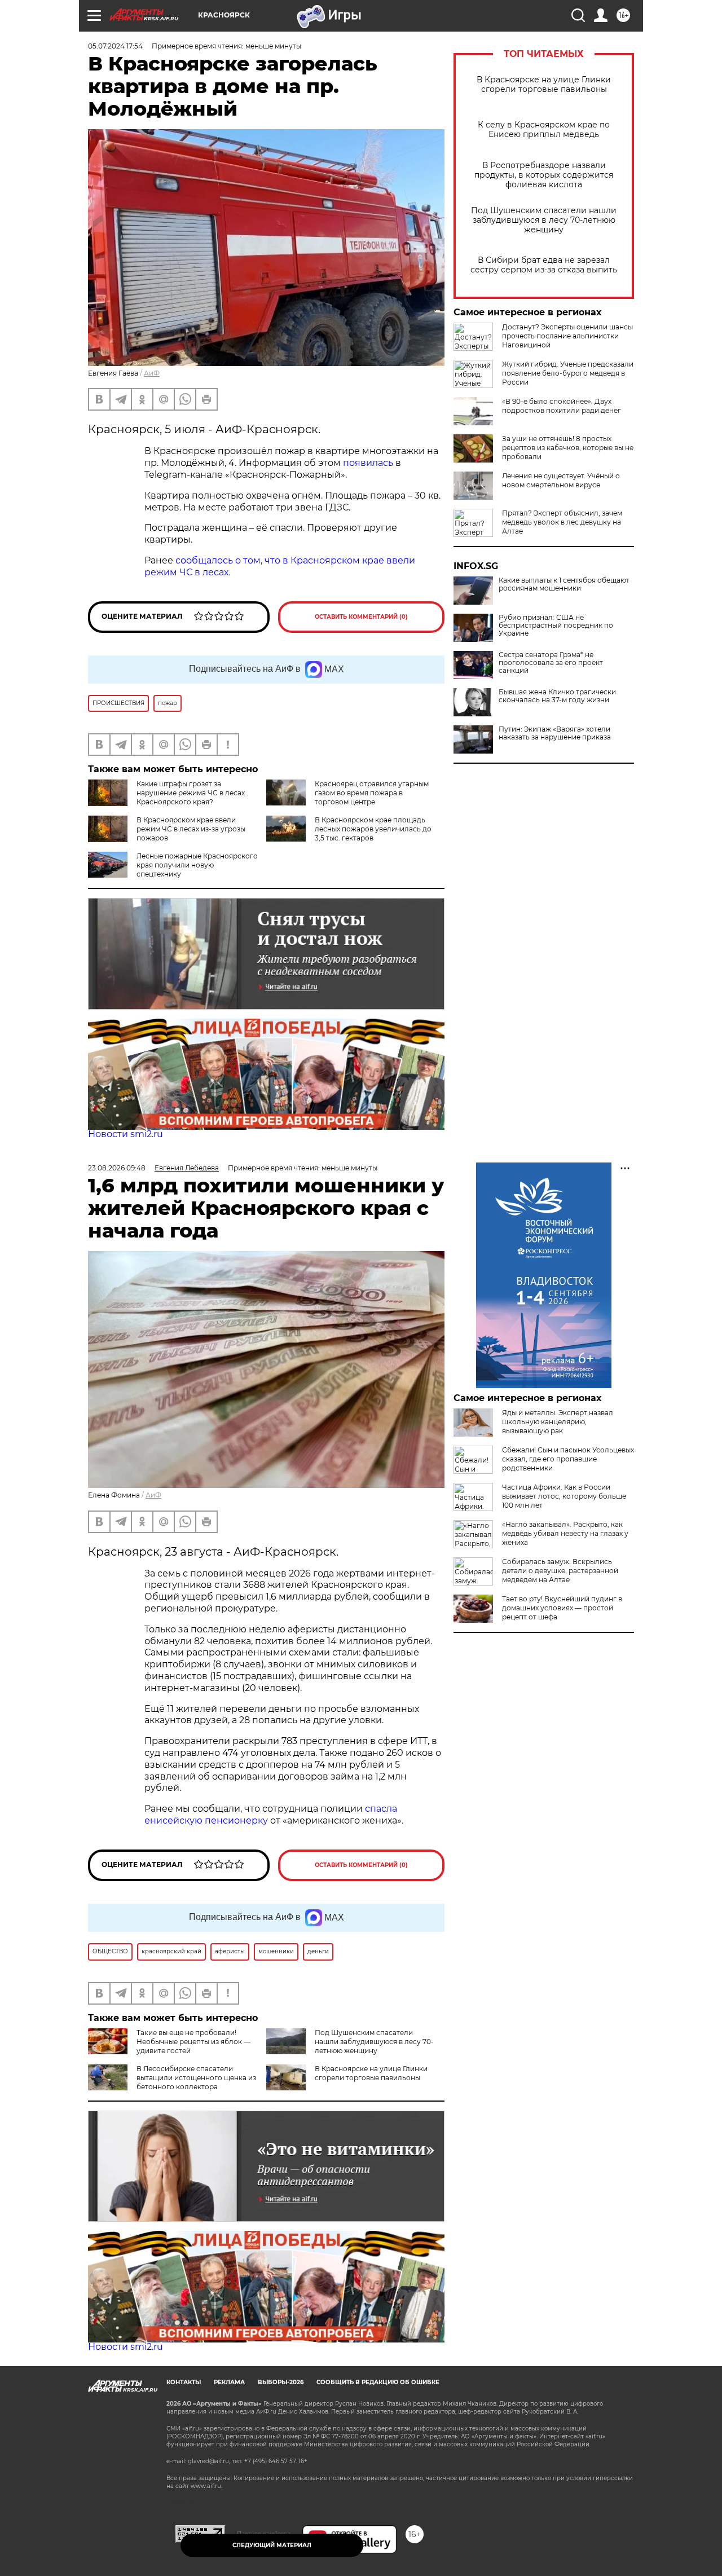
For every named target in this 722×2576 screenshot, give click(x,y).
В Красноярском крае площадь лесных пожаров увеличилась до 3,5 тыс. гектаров (373, 829)
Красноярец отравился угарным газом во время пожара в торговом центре (372, 793)
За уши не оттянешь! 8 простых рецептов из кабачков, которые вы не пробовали (568, 448)
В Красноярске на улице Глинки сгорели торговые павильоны (544, 85)
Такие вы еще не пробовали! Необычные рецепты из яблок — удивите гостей (193, 2042)
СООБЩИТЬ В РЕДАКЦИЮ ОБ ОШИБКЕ (378, 2382)
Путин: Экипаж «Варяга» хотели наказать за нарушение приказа (555, 733)
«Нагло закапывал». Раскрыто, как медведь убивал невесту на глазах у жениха (565, 1533)
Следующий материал (272, 2545)
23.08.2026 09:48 (117, 1168)
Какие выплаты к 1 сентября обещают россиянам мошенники (564, 584)
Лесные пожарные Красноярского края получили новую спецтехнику (197, 865)
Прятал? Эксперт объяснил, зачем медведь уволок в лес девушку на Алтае (562, 522)
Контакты (184, 2382)
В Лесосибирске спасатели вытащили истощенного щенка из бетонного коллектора (196, 2078)
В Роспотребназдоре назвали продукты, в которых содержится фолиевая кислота (544, 175)
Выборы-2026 (281, 2382)
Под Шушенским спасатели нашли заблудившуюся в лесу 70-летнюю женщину (544, 220)
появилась (369, 463)
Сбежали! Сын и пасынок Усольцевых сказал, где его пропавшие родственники (568, 1459)
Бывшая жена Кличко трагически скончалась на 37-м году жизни (557, 696)
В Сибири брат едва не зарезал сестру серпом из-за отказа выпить (544, 265)
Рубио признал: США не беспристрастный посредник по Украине (556, 626)
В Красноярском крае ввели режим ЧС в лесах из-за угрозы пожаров (191, 829)
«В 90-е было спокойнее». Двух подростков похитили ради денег (562, 406)
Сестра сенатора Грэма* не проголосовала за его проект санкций (551, 663)
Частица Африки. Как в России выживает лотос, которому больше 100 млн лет (564, 1496)
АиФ (152, 373)
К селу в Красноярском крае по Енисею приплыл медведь (544, 130)
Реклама (229, 2382)
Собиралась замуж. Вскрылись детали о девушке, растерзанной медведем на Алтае (560, 1571)
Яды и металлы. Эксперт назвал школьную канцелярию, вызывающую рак (558, 1422)
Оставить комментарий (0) (361, 617)
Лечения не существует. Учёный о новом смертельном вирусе (561, 480)
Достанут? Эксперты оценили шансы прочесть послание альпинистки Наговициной (567, 336)
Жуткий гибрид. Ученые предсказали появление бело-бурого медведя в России (568, 373)
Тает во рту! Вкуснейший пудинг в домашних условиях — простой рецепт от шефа (562, 1608)
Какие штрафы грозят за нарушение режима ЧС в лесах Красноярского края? (191, 793)
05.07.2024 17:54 (115, 46)
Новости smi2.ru (126, 1134)
